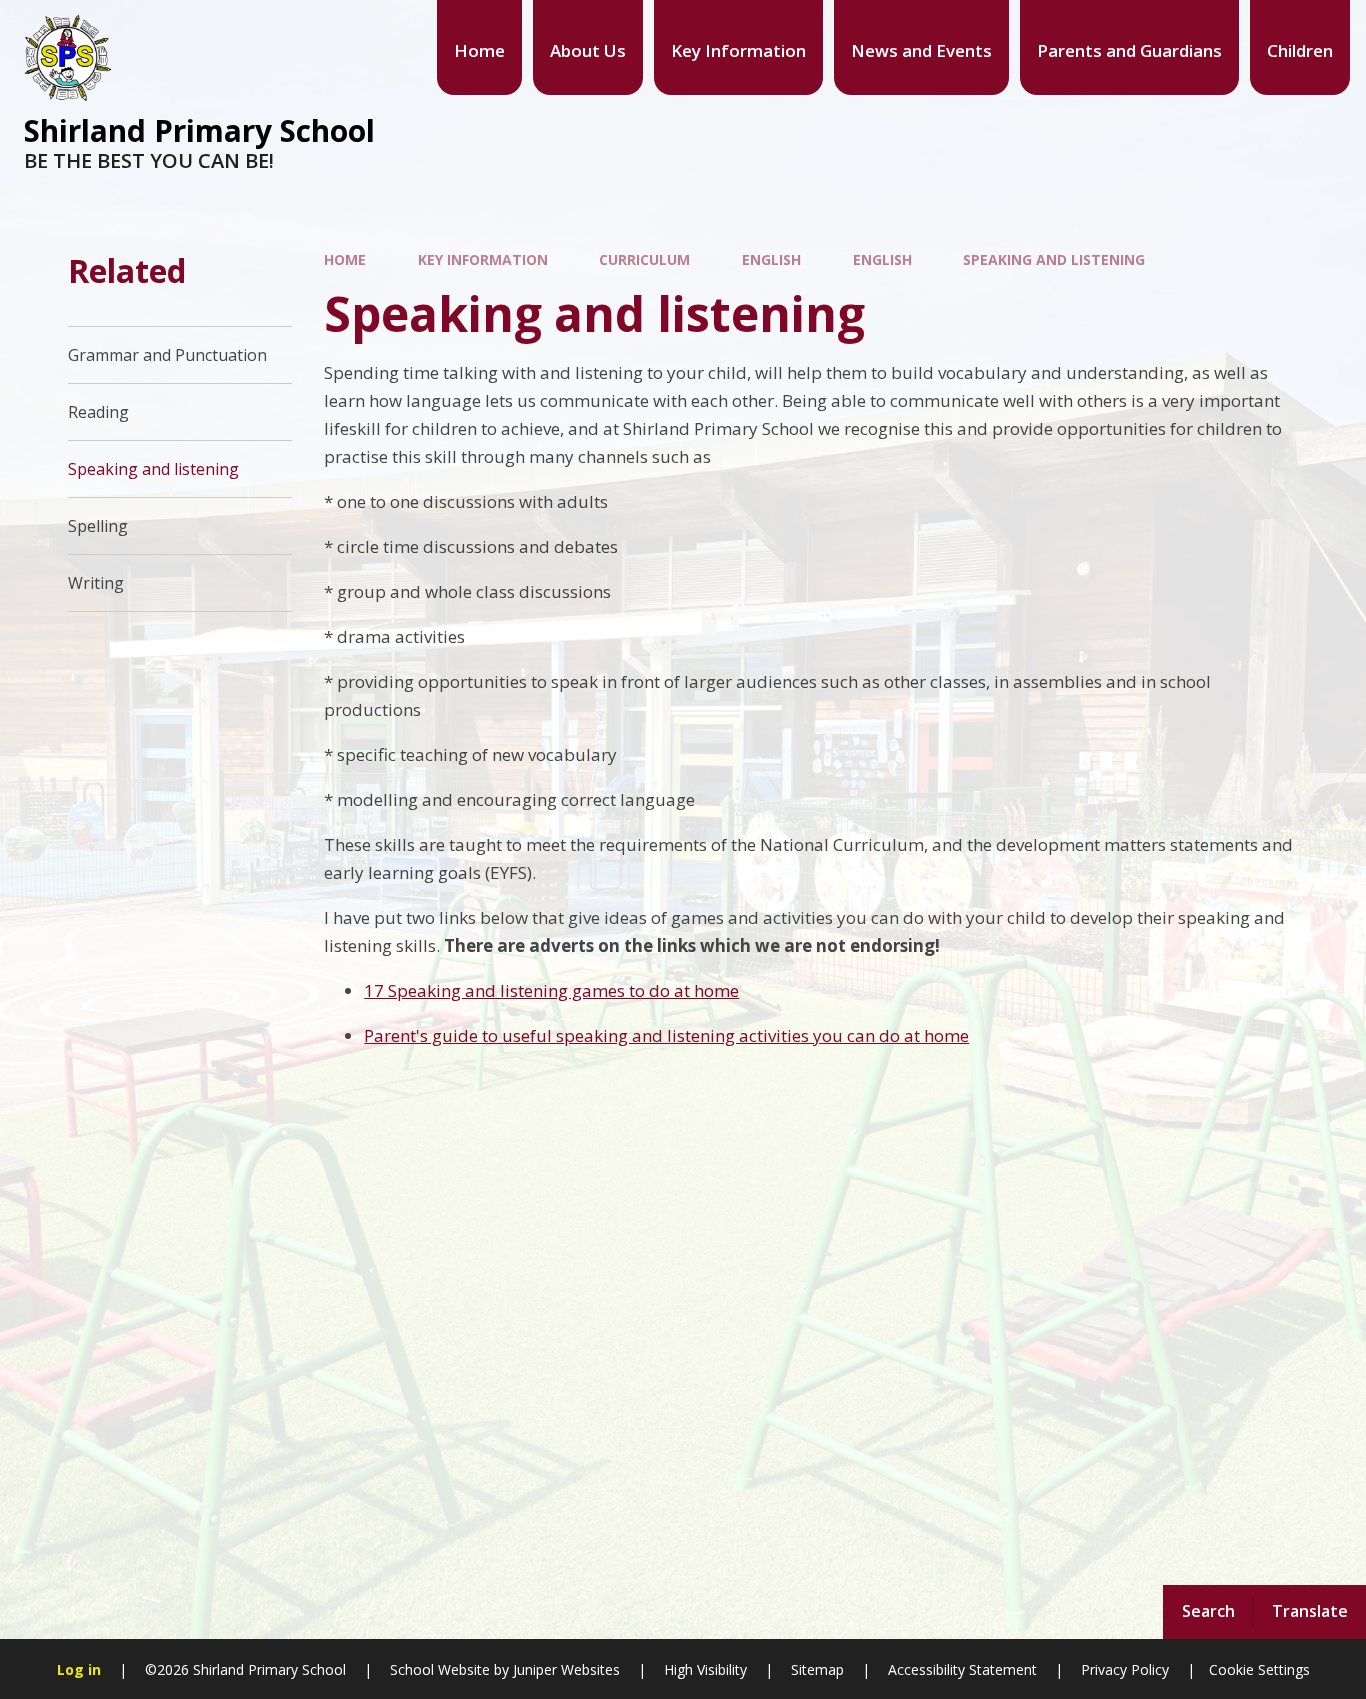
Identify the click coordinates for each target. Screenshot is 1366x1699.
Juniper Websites (564, 1669)
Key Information (483, 259)
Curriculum (644, 259)
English (771, 259)
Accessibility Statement (962, 1669)
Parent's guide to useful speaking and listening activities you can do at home (666, 1035)
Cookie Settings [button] (1259, 1669)
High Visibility (705, 1669)
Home (345, 259)
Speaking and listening (1054, 259)
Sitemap (817, 1669)
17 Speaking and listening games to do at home (551, 990)
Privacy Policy (1125, 1669)
